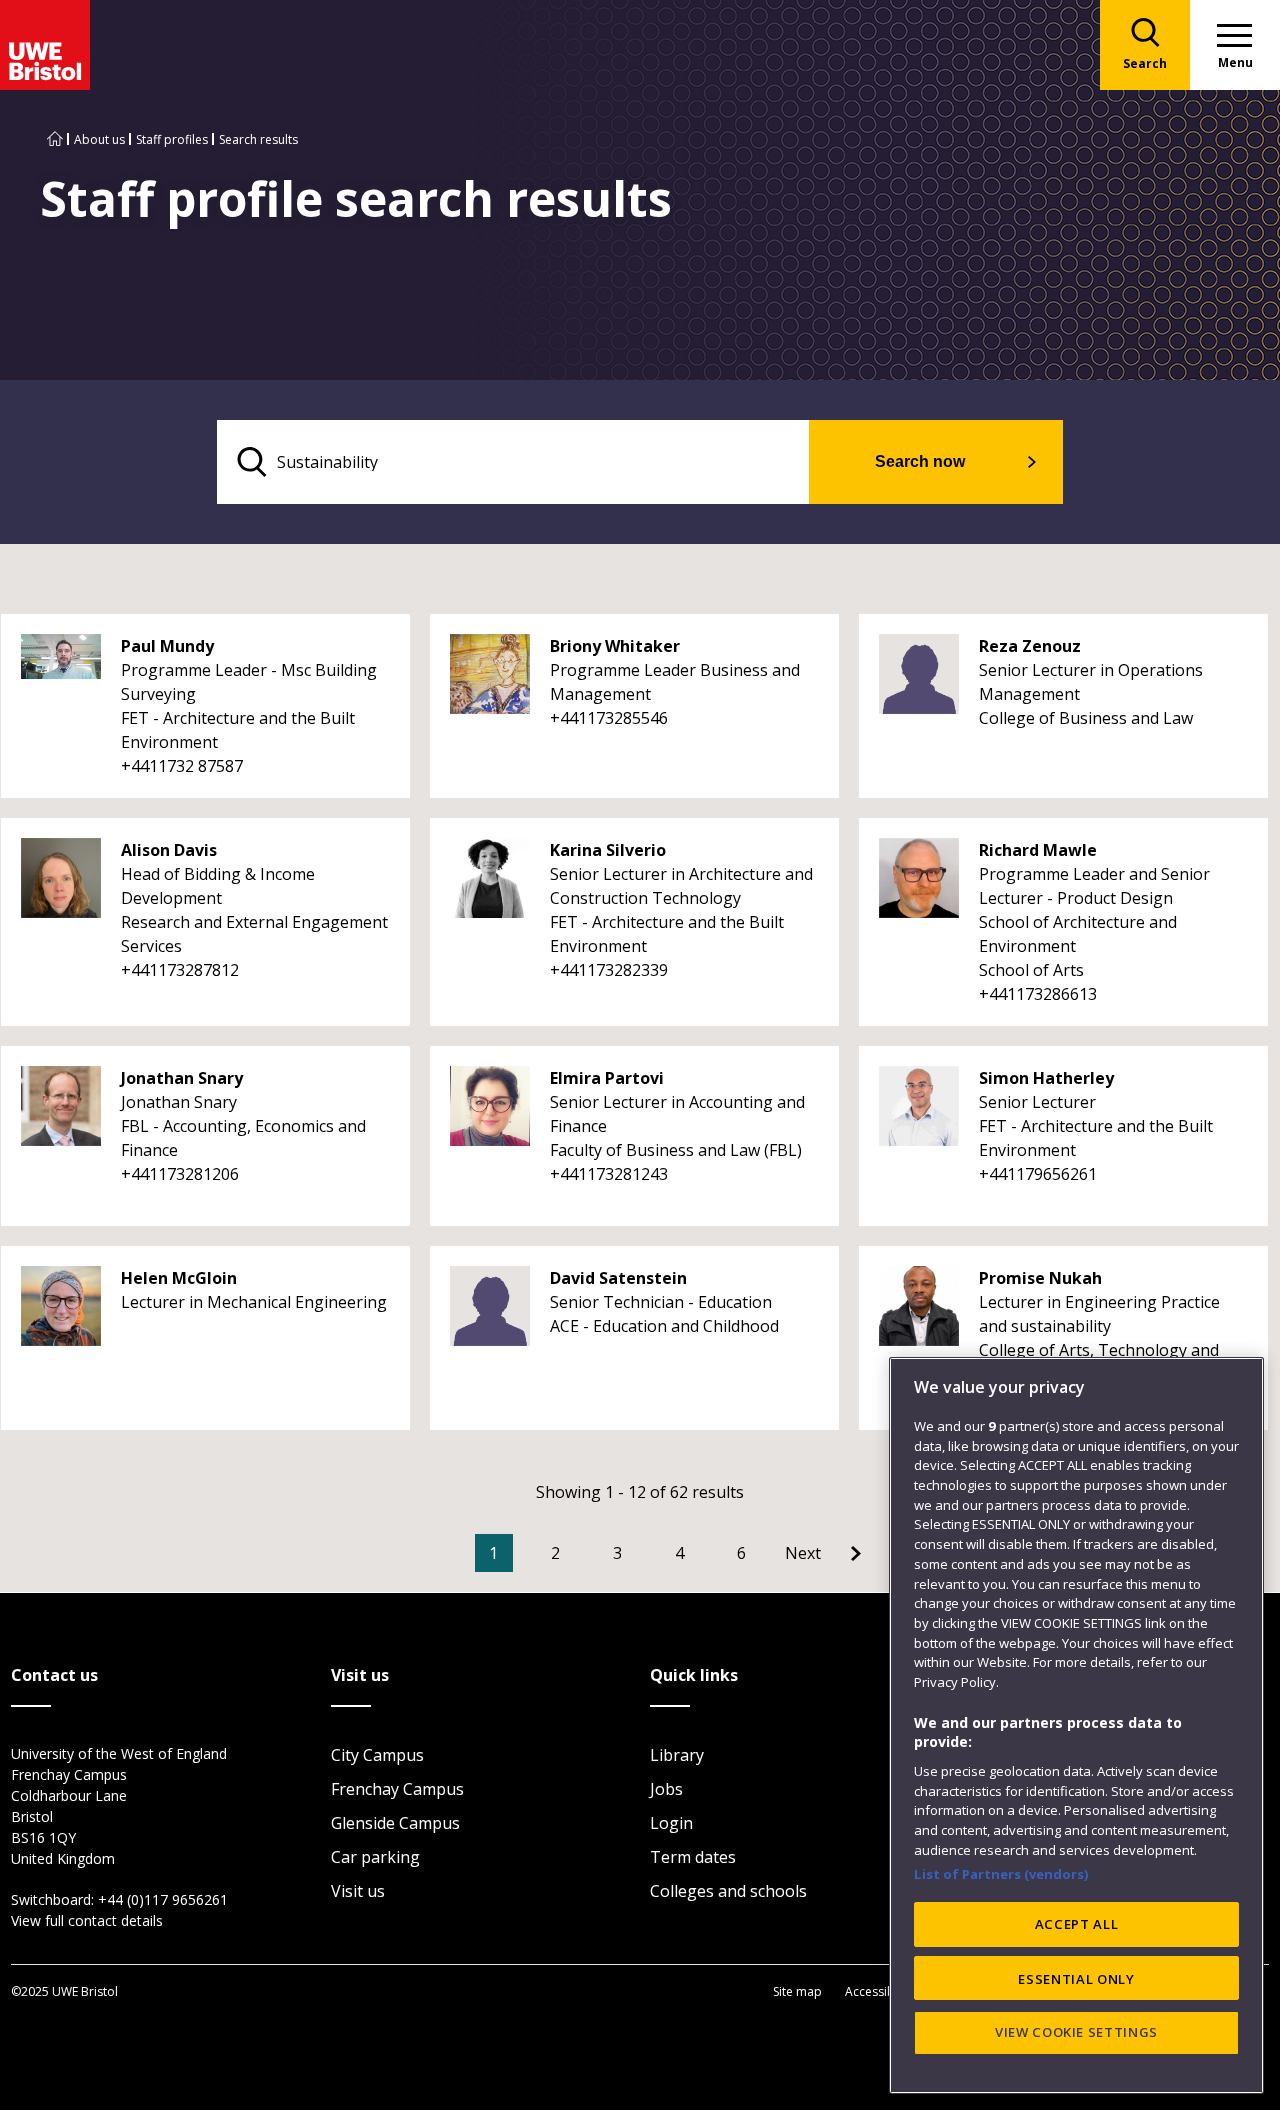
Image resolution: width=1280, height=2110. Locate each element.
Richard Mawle (1038, 850)
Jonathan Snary (182, 1078)
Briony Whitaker (615, 646)
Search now (920, 461)
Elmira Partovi (607, 1078)
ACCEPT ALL (1077, 1924)
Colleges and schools (728, 1891)
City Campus (377, 1755)
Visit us (358, 1891)
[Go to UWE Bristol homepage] (55, 139)
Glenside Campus (395, 1823)
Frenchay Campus (397, 1789)
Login (671, 1823)
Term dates (693, 1857)
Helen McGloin (179, 1278)
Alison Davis (169, 850)
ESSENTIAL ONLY (1076, 1978)
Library (677, 1755)
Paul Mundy (167, 646)
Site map (797, 1991)
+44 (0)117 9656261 (163, 1899)
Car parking (375, 1857)
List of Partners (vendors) (1001, 1874)
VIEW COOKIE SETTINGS (1076, 2032)
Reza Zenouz (1030, 646)
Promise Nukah (1040, 1278)
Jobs (666, 1789)
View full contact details (87, 1920)
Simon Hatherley (1046, 1078)
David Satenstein (618, 1278)
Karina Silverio (608, 850)
